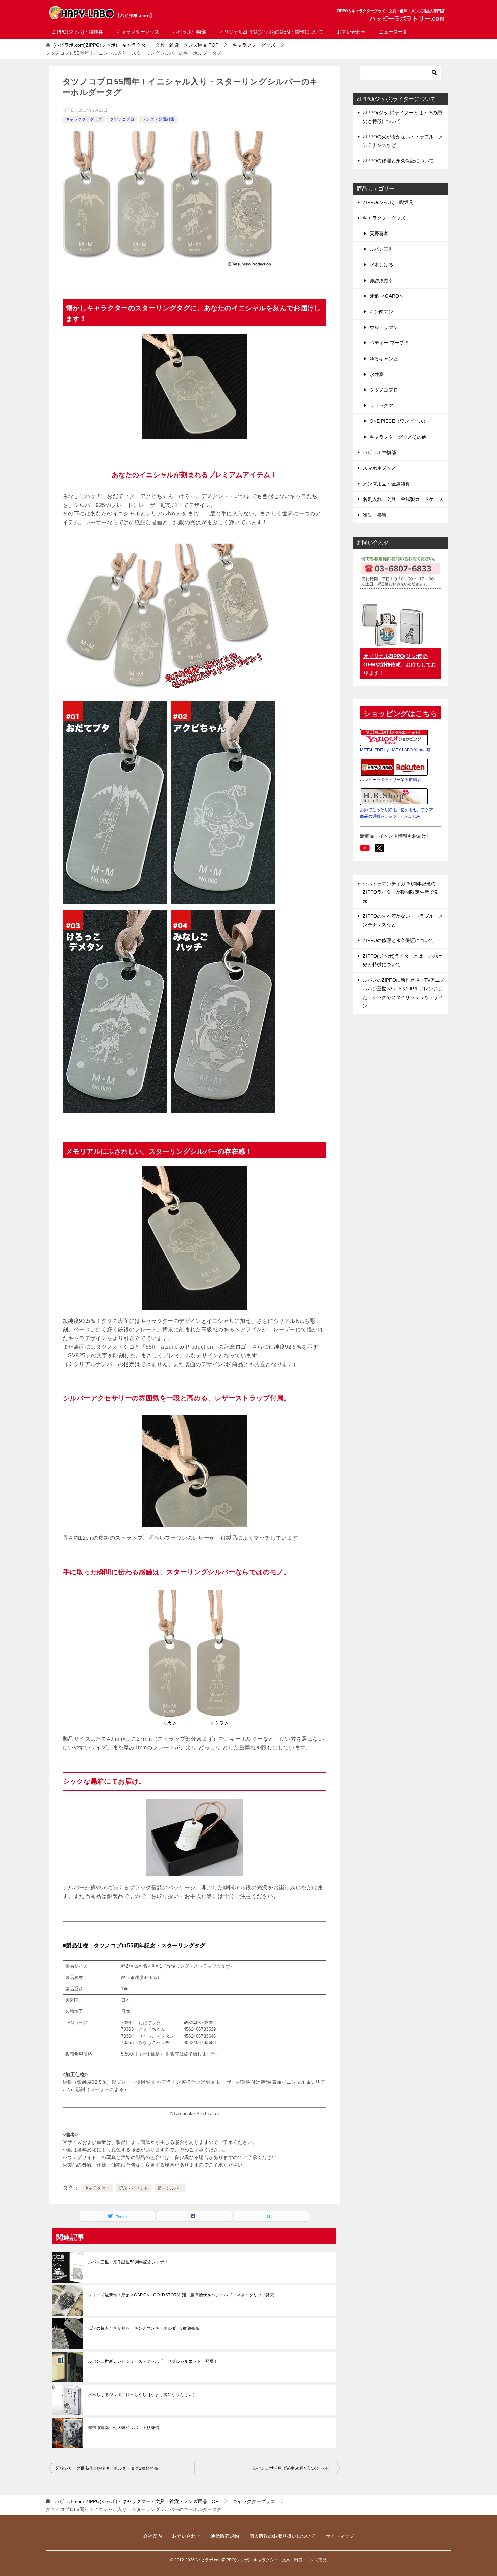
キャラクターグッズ (138, 32)
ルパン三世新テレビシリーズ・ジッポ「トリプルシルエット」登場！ (153, 2361)
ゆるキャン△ (384, 359)
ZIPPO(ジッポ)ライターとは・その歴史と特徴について (402, 117)
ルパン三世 (381, 249)
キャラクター (97, 2188)
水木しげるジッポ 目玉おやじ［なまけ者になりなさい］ (142, 2395)
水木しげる (381, 265)
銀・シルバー (170, 2188)
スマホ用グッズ (379, 468)
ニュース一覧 (393, 32)
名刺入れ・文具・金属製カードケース (403, 499)
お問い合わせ (351, 32)
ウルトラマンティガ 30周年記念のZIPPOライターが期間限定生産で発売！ (401, 892)
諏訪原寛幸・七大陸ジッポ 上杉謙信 (124, 2428)
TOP (136, 45)
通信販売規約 (225, 2536)
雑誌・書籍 (375, 515)
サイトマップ (340, 2536)
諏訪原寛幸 (381, 281)
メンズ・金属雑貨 (158, 119)
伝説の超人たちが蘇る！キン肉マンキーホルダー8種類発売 (144, 2328)
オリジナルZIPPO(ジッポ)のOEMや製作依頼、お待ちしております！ (400, 664)
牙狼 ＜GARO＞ (387, 296)
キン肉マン (381, 312)
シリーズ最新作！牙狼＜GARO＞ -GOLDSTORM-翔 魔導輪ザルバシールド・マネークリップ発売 (181, 2295)
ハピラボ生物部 (189, 32)
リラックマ (381, 405)
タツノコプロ (122, 119)
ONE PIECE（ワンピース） (399, 421)
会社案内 (152, 2536)
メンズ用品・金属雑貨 (386, 484)
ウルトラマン (384, 327)
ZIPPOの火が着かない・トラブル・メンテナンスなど (403, 141)
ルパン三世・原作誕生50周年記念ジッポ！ (128, 2262)
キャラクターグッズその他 (398, 437)
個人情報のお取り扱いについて (282, 2536)
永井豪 (377, 374)
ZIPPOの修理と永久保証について (398, 161)
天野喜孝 (379, 234)
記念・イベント (134, 2188)
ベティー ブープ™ (389, 343)
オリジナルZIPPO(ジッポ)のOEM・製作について (271, 32)
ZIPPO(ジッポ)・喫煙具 (78, 32)
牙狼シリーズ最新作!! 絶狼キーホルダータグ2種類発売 (107, 2468)
